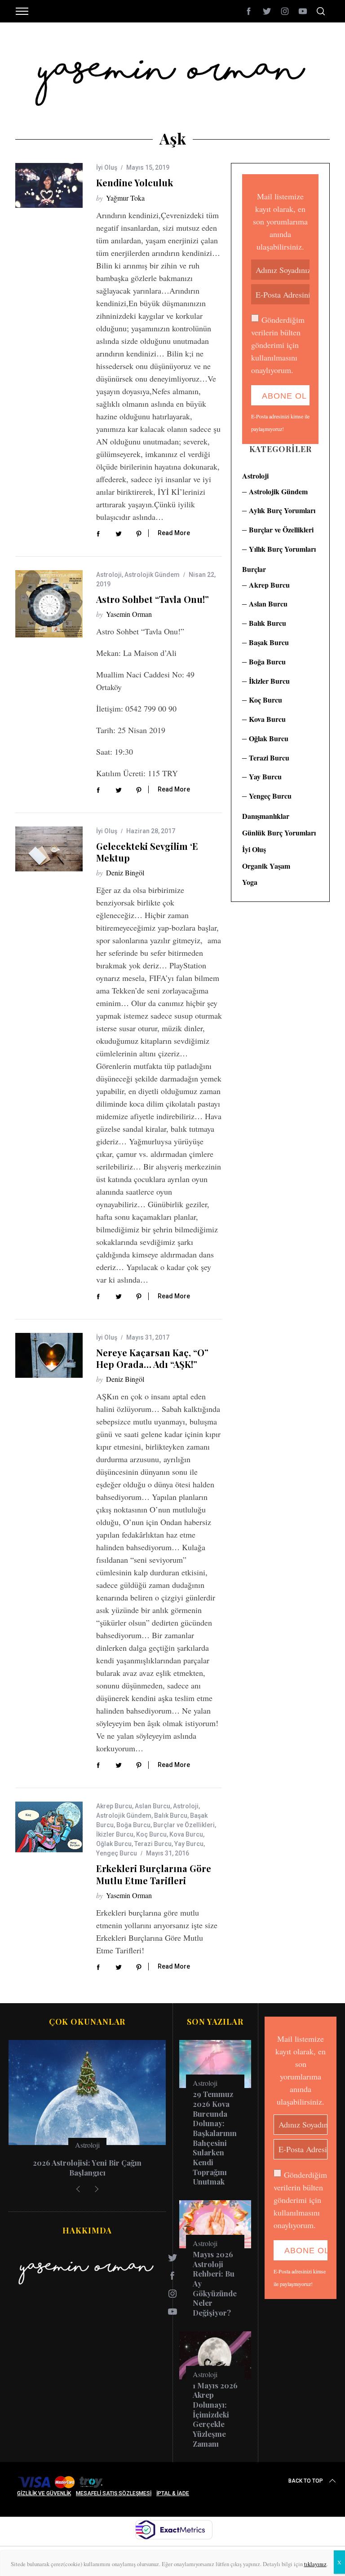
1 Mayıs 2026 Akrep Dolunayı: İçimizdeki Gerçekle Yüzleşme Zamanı (215, 2414)
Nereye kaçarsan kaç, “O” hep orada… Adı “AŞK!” (152, 1358)
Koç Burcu (151, 1834)
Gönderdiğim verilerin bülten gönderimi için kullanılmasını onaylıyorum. (278, 345)
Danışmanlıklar (266, 816)
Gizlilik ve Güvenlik (44, 2493)
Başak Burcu (269, 642)
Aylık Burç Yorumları (282, 510)
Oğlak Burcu (114, 1844)
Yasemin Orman (129, 614)
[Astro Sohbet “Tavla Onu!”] (49, 604)
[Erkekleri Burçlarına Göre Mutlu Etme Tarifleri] (49, 1827)
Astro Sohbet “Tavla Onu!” (153, 599)
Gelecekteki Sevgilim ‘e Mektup (147, 852)
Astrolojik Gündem (152, 575)
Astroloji (109, 575)
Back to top (306, 2481)
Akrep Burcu (114, 1806)
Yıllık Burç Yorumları (282, 549)
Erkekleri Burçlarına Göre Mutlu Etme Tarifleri (154, 1874)
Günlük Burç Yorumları (279, 833)
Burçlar (254, 569)
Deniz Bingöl (125, 873)
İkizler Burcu (115, 1834)
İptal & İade (173, 2493)
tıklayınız (315, 2564)
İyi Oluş (107, 167)
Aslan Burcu (153, 1806)
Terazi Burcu (153, 1844)
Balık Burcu (171, 1816)
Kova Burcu (186, 1834)
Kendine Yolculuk (135, 182)
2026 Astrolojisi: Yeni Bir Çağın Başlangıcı (87, 2167)
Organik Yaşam (266, 866)
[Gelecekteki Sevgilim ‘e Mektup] (49, 849)
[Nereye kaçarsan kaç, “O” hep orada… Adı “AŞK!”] (49, 1355)
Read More (174, 533)
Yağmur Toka (125, 198)
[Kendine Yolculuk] (49, 185)
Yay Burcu (189, 1844)
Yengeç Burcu (117, 1853)
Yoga (250, 882)
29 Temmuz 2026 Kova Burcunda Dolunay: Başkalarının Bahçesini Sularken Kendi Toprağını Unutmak (215, 2138)
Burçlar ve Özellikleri (184, 1825)
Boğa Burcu (133, 1825)
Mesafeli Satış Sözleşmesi (114, 2493)
